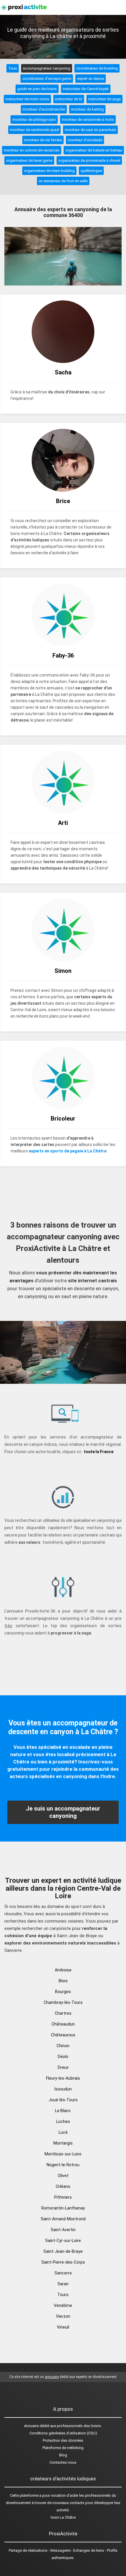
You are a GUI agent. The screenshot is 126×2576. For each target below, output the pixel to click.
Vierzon (63, 2316)
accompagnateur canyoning (47, 68)
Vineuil (63, 2327)
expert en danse (91, 79)
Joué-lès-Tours (63, 2100)
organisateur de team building (49, 171)
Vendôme (63, 2305)
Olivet (63, 2176)
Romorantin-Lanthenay (63, 2208)
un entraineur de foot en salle (63, 181)
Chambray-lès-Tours (63, 2002)
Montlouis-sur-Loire (63, 2154)
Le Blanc (63, 2111)
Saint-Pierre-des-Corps (63, 2262)
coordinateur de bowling (97, 68)
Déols (63, 2057)
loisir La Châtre (63, 2517)
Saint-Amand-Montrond (63, 2219)
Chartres (63, 2013)
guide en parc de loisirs (37, 89)
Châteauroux (63, 2035)
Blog (63, 2455)
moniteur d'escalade (85, 140)
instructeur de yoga (104, 99)
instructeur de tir (69, 99)
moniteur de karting (87, 109)
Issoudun (63, 2089)
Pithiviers (63, 2197)
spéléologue (91, 171)
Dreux (63, 2067)
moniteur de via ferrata (43, 140)
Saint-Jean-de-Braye (63, 2251)
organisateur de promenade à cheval (89, 160)
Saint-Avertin (63, 2230)
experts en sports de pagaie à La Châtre (68, 1151)
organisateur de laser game (29, 160)
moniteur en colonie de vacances (32, 150)
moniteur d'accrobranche (44, 109)
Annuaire (31, 2426)
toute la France (99, 1452)
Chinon (63, 2046)
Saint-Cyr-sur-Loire (63, 2241)
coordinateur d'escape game (47, 79)
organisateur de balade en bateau (94, 150)
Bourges (63, 1992)
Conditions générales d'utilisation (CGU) (63, 2433)
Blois (63, 1981)
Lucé (63, 2132)
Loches (63, 2121)
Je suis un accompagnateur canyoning (63, 1812)
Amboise (63, 1970)
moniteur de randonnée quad (34, 130)
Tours (63, 2295)
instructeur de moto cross (27, 99)
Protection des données (63, 2440)
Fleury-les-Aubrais (63, 2078)
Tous (13, 68)
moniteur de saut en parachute (90, 130)
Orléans (63, 2186)
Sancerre (63, 2273)
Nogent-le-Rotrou (63, 2165)
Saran (63, 2284)
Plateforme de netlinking (63, 2448)
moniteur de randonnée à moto (88, 119)
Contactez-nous (63, 2462)
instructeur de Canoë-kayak (86, 89)
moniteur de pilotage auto (34, 119)
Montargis (63, 2143)
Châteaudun (63, 2024)
